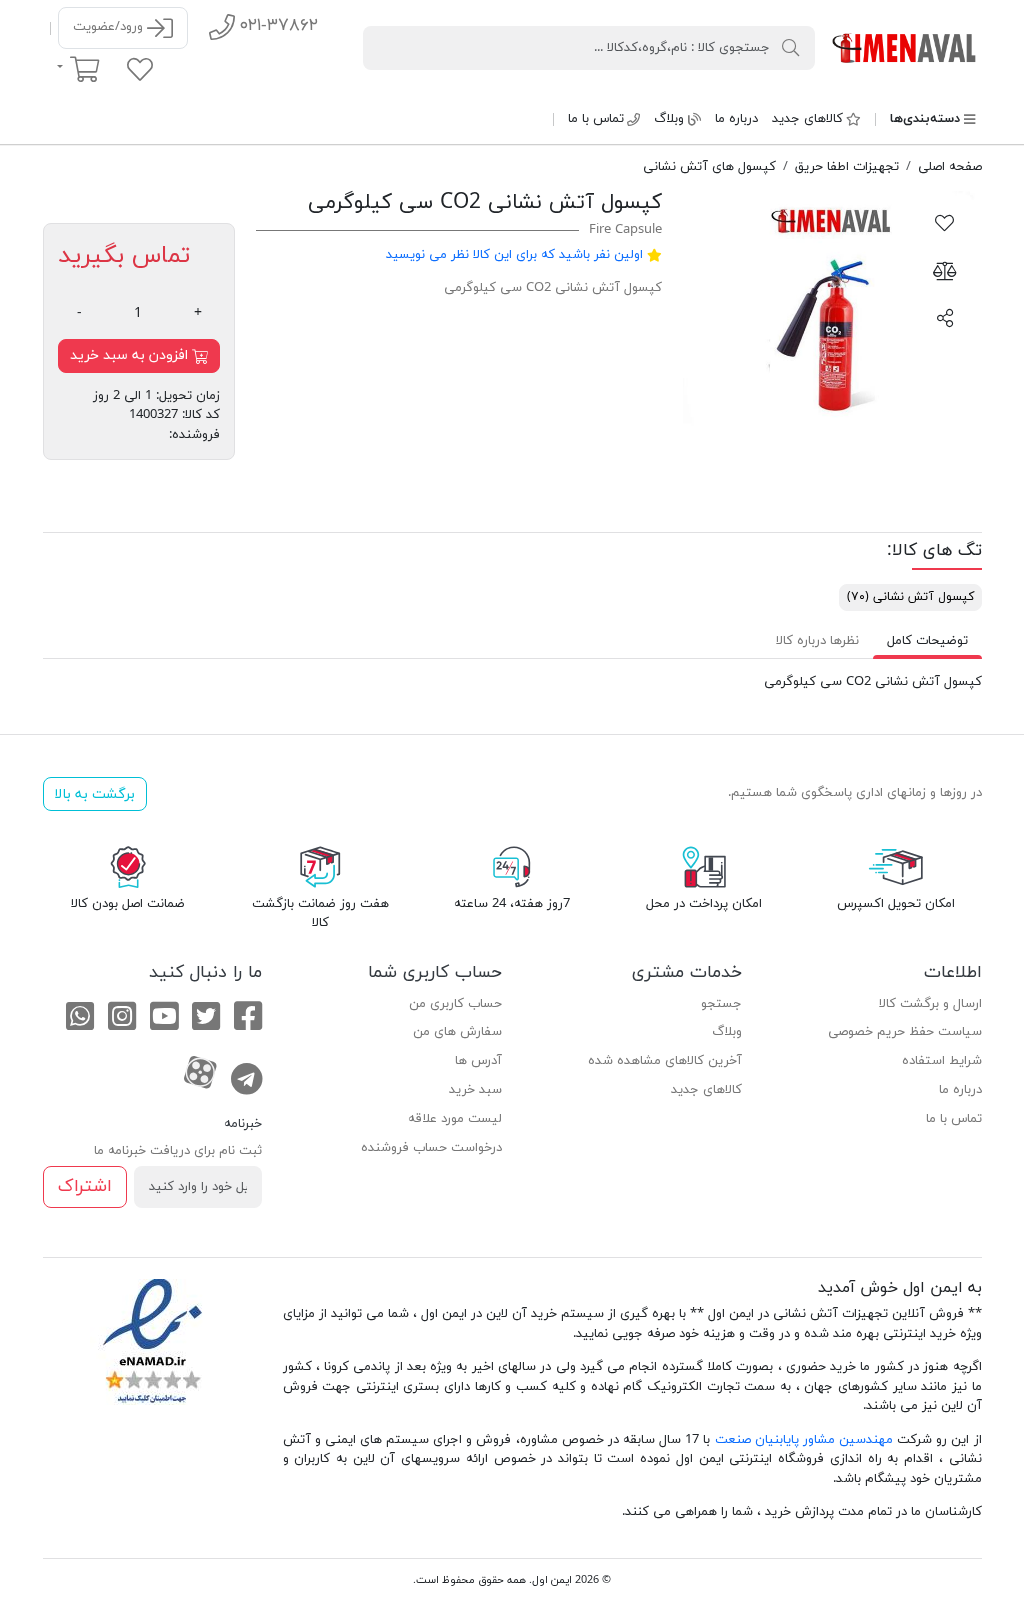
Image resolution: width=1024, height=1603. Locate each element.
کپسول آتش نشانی (910, 597)
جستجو (721, 1004)
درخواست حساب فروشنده (431, 1148)
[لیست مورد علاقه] (140, 69)
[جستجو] (791, 47)
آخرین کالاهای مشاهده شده (665, 1061)
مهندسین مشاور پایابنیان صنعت (804, 1440)
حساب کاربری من (455, 1004)
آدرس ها (478, 1061)
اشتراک (85, 1186)
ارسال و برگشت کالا (930, 1004)
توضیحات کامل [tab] (927, 641)
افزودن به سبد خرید (131, 355)
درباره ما (736, 119)
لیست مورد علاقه (455, 1119)
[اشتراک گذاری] (945, 317)
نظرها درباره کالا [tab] (817, 641)
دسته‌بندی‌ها (925, 119)
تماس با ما (596, 119)
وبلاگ (669, 119)
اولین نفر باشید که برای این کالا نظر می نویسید (514, 255)
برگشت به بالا (94, 794)
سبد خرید (475, 1090)
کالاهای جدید (807, 119)
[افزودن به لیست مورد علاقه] (945, 222)
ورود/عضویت (110, 27)
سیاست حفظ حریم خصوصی (905, 1032)
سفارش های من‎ (457, 1032)
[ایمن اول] (905, 47)
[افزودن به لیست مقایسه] (945, 270)
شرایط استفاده (942, 1061)
